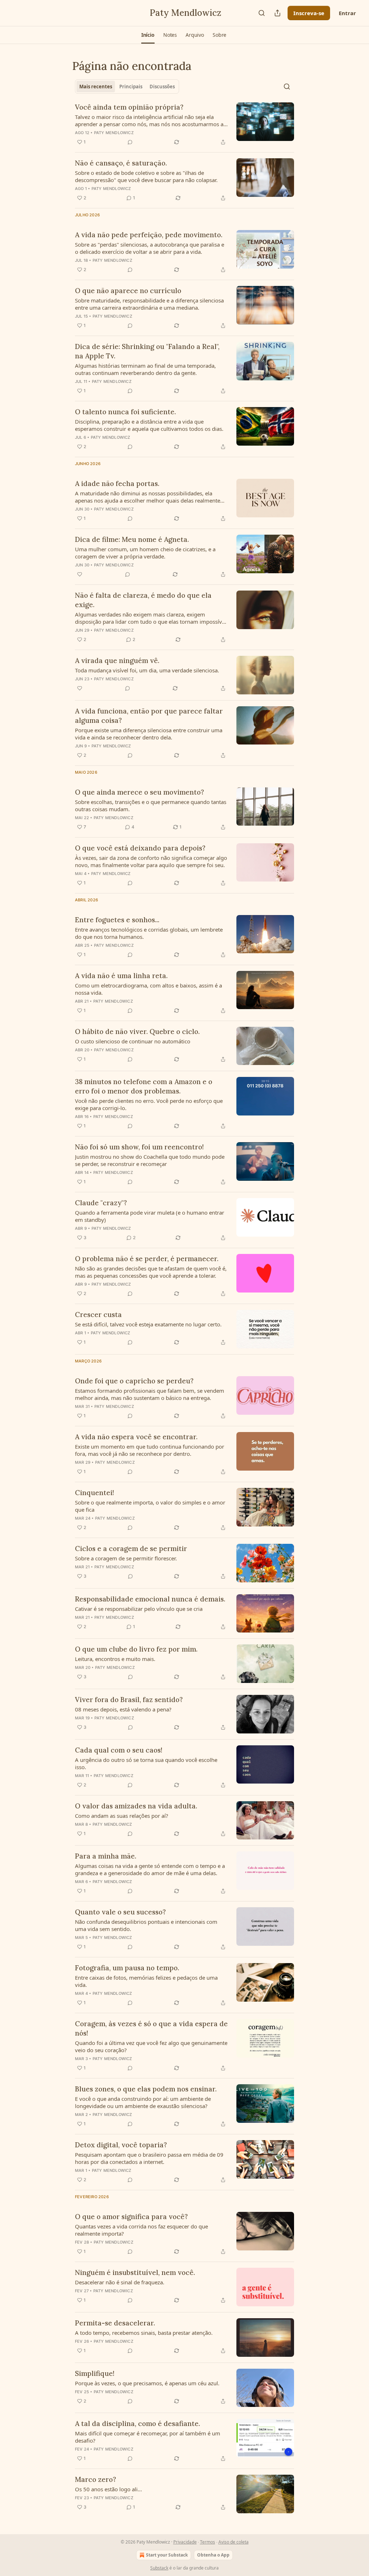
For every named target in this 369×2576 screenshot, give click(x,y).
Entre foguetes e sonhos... (117, 920)
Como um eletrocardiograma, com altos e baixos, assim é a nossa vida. (148, 989)
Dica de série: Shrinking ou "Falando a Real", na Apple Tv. (147, 351)
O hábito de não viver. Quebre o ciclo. (137, 1031)
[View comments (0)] (130, 142)
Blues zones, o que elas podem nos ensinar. (146, 2089)
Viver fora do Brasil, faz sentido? (129, 1700)
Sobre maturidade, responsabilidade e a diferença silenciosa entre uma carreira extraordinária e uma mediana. (149, 304)
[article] (184, 124)
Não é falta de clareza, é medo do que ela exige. (143, 600)
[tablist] (127, 87)
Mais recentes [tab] (96, 87)
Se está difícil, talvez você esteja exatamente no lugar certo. (148, 1324)
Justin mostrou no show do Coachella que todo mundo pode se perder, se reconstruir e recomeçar (150, 1160)
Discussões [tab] (162, 87)
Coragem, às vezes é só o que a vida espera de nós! (151, 2028)
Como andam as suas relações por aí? (122, 1816)
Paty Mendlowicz (114, 133)
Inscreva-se (309, 13)
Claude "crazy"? (101, 1203)
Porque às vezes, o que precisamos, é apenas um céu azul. (147, 2383)
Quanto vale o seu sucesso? (120, 1912)
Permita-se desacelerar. (115, 2323)
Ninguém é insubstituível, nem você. (135, 2272)
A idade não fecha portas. (117, 483)
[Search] (262, 13)
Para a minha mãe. (106, 1856)
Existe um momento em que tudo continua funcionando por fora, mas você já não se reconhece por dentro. (150, 1450)
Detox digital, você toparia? (121, 2145)
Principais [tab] (131, 87)
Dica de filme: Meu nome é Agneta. (132, 539)
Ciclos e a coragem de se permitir (131, 1548)
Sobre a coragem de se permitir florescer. (126, 1558)
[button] (148, 35)
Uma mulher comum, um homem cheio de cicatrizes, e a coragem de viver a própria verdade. (145, 553)
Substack (159, 2568)
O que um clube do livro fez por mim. (136, 1649)
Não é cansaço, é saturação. (121, 163)
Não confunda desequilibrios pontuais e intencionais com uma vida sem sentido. (146, 1925)
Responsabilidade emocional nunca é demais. (150, 1599)
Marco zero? (95, 2479)
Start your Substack (167, 2555)
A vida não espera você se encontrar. (136, 1437)
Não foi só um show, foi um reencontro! (139, 1147)
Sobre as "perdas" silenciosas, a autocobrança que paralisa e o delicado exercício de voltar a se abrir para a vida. (150, 248)
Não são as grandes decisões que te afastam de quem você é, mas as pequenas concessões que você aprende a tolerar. (151, 1272)
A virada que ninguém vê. (117, 660)
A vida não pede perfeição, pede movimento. (149, 235)
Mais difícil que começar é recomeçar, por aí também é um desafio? (148, 2437)
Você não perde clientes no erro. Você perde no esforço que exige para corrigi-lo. (149, 1104)
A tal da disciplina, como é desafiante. (137, 2423)
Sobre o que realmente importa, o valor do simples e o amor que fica (150, 1506)
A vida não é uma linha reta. (121, 976)
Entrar (347, 13)
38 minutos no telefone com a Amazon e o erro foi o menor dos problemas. (144, 1086)
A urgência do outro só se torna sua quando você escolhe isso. (146, 1763)
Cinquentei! (95, 1493)
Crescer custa (98, 1314)
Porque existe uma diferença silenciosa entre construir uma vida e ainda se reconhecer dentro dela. (149, 734)
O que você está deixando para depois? (140, 848)
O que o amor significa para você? (131, 2217)
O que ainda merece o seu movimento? (139, 792)
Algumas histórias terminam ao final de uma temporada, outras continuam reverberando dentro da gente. (145, 369)
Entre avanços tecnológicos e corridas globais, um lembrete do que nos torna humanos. (149, 933)
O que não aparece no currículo (128, 291)
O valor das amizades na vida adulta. (136, 1806)
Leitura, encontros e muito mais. (115, 1659)
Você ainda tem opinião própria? (129, 107)
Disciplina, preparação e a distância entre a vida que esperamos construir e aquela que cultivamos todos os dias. (149, 425)
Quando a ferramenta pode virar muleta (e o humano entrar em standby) (150, 1216)
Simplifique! (95, 2373)
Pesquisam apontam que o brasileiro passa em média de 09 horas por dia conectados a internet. (149, 2158)
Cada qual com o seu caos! (119, 1750)
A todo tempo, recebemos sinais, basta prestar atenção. (144, 2333)
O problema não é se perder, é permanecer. (147, 1259)
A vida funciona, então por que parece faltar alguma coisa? (149, 716)
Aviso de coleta (234, 2542)
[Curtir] (80, 574)
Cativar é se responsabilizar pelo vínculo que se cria (139, 1609)
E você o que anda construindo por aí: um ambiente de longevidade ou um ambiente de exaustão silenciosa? (143, 2102)
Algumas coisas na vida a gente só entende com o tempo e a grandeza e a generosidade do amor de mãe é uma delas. (150, 1869)
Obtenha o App (213, 2555)
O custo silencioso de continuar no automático (133, 1041)
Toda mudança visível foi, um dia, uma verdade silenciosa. (147, 670)
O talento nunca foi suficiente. (125, 412)
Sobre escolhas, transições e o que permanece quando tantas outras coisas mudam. (151, 805)
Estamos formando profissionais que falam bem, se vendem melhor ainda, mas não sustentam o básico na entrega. (150, 1394)
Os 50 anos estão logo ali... (108, 2489)
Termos (208, 2542)
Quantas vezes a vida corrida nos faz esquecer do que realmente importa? (141, 2230)
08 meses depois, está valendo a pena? (123, 1709)
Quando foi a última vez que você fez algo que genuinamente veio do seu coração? (151, 2046)
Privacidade (185, 2542)
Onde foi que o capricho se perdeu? (134, 1381)
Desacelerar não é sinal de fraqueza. (120, 2282)
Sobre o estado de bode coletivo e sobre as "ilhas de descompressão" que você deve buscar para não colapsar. (146, 176)
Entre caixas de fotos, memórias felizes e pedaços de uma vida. (146, 1981)
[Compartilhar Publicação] (277, 13)
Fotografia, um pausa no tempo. (127, 1968)
